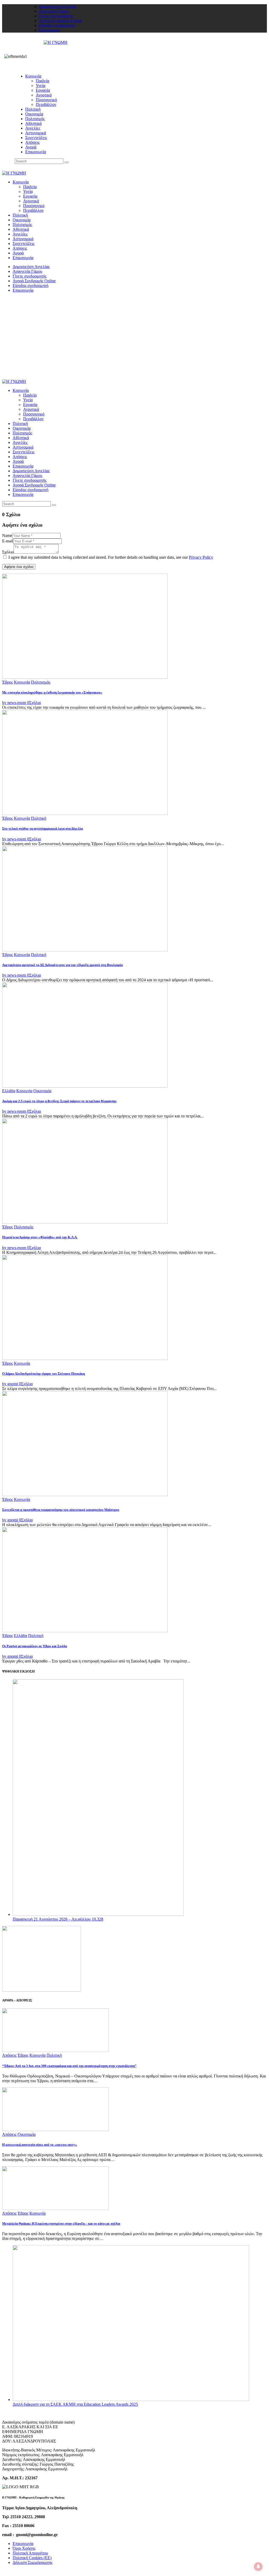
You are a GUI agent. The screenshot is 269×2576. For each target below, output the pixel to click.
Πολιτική (39, 818)
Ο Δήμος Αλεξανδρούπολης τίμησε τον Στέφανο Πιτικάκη (43, 1374)
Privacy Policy (201, 557)
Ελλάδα (9, 1091)
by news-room (15, 703)
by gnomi (11, 1384)
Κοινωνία (22, 682)
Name (7, 535)
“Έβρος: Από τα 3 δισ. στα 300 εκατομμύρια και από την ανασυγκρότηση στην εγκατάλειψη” (69, 2066)
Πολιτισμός (41, 682)
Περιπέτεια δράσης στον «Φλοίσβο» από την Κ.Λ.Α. (40, 1237)
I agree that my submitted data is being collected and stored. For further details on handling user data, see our (111, 557)
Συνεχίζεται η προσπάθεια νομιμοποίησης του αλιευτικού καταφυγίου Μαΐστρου (61, 1510)
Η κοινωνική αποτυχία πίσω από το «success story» (40, 2145)
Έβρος (7, 682)
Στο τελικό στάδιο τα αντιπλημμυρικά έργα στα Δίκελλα (42, 828)
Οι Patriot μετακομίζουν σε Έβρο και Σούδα (35, 1646)
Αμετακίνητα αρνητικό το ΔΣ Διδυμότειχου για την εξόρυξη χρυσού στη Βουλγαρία (62, 965)
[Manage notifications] (258, 2567)
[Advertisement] (134, 340)
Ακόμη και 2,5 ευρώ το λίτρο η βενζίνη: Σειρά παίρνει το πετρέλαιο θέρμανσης (59, 1101)
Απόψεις (9, 2055)
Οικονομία (42, 1091)
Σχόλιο (8, 552)
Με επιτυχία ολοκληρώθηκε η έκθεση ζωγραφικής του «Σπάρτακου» (52, 692)
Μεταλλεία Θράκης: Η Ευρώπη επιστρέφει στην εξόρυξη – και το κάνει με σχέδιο (61, 2223)
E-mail (8, 541)
